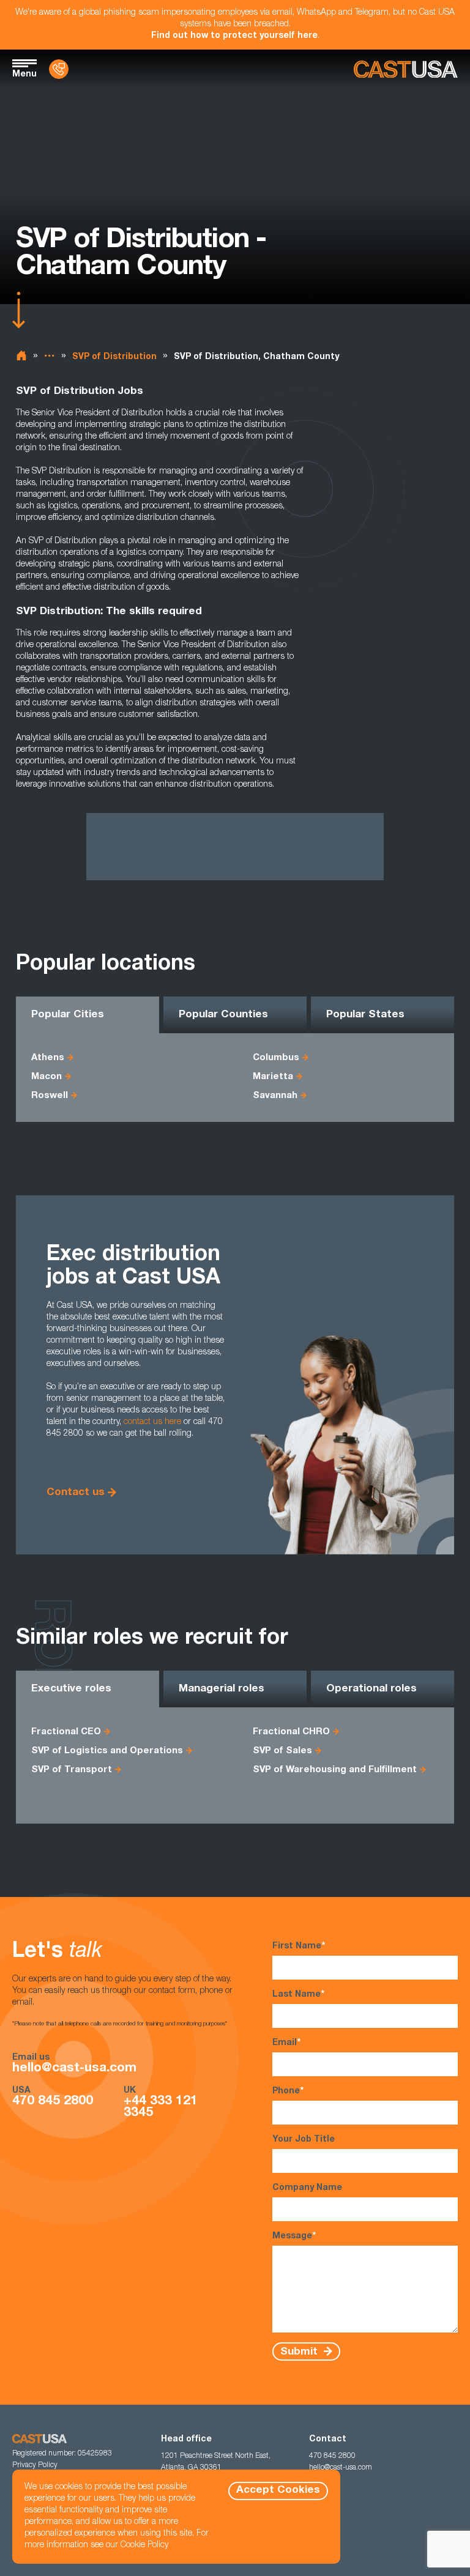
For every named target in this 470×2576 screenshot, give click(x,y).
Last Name (298, 1995)
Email (286, 2043)
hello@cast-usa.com (74, 2069)
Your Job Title (304, 2140)
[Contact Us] (59, 69)
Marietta (273, 1077)
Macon (47, 1077)
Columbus (276, 1058)
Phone (288, 2092)
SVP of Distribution (114, 357)
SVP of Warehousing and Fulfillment (335, 1770)
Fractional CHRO (291, 1732)
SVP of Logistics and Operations (107, 1751)
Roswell (50, 1096)
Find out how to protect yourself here (234, 36)
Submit (300, 2352)
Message (294, 2236)
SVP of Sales (282, 1751)
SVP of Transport (72, 1770)
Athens (48, 1058)
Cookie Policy (144, 2545)
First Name (299, 1947)
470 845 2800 (53, 2102)
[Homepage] (406, 69)
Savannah (275, 1096)
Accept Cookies (278, 2491)
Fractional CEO (66, 1732)
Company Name (307, 2188)
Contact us (76, 1493)
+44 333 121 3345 (161, 2107)
